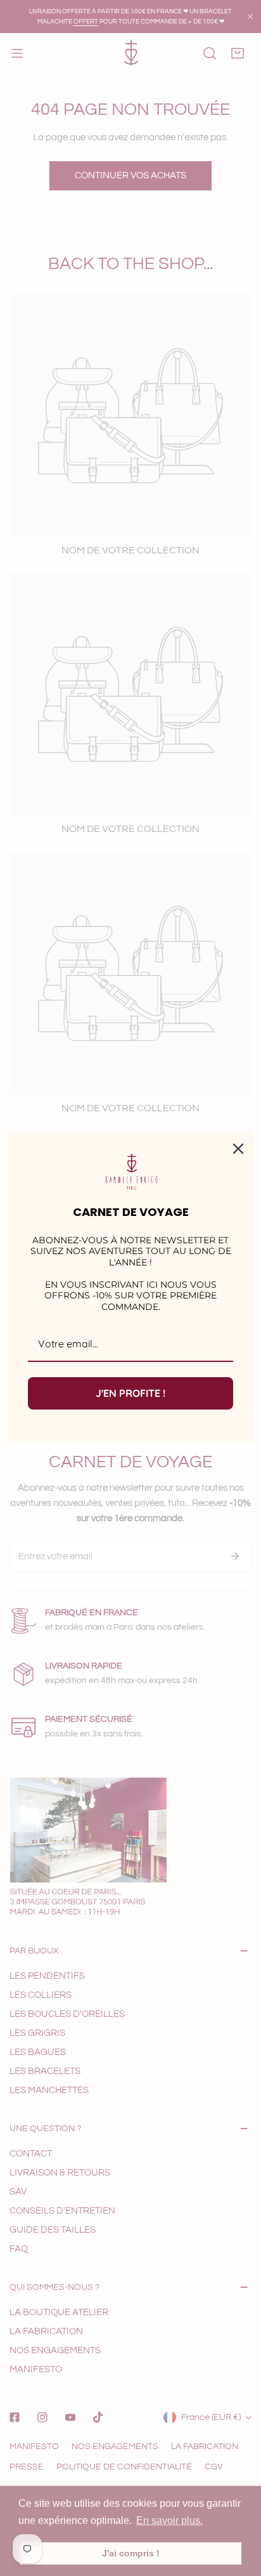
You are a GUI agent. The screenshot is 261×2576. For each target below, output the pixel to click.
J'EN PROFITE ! (130, 1393)
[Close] (238, 1149)
